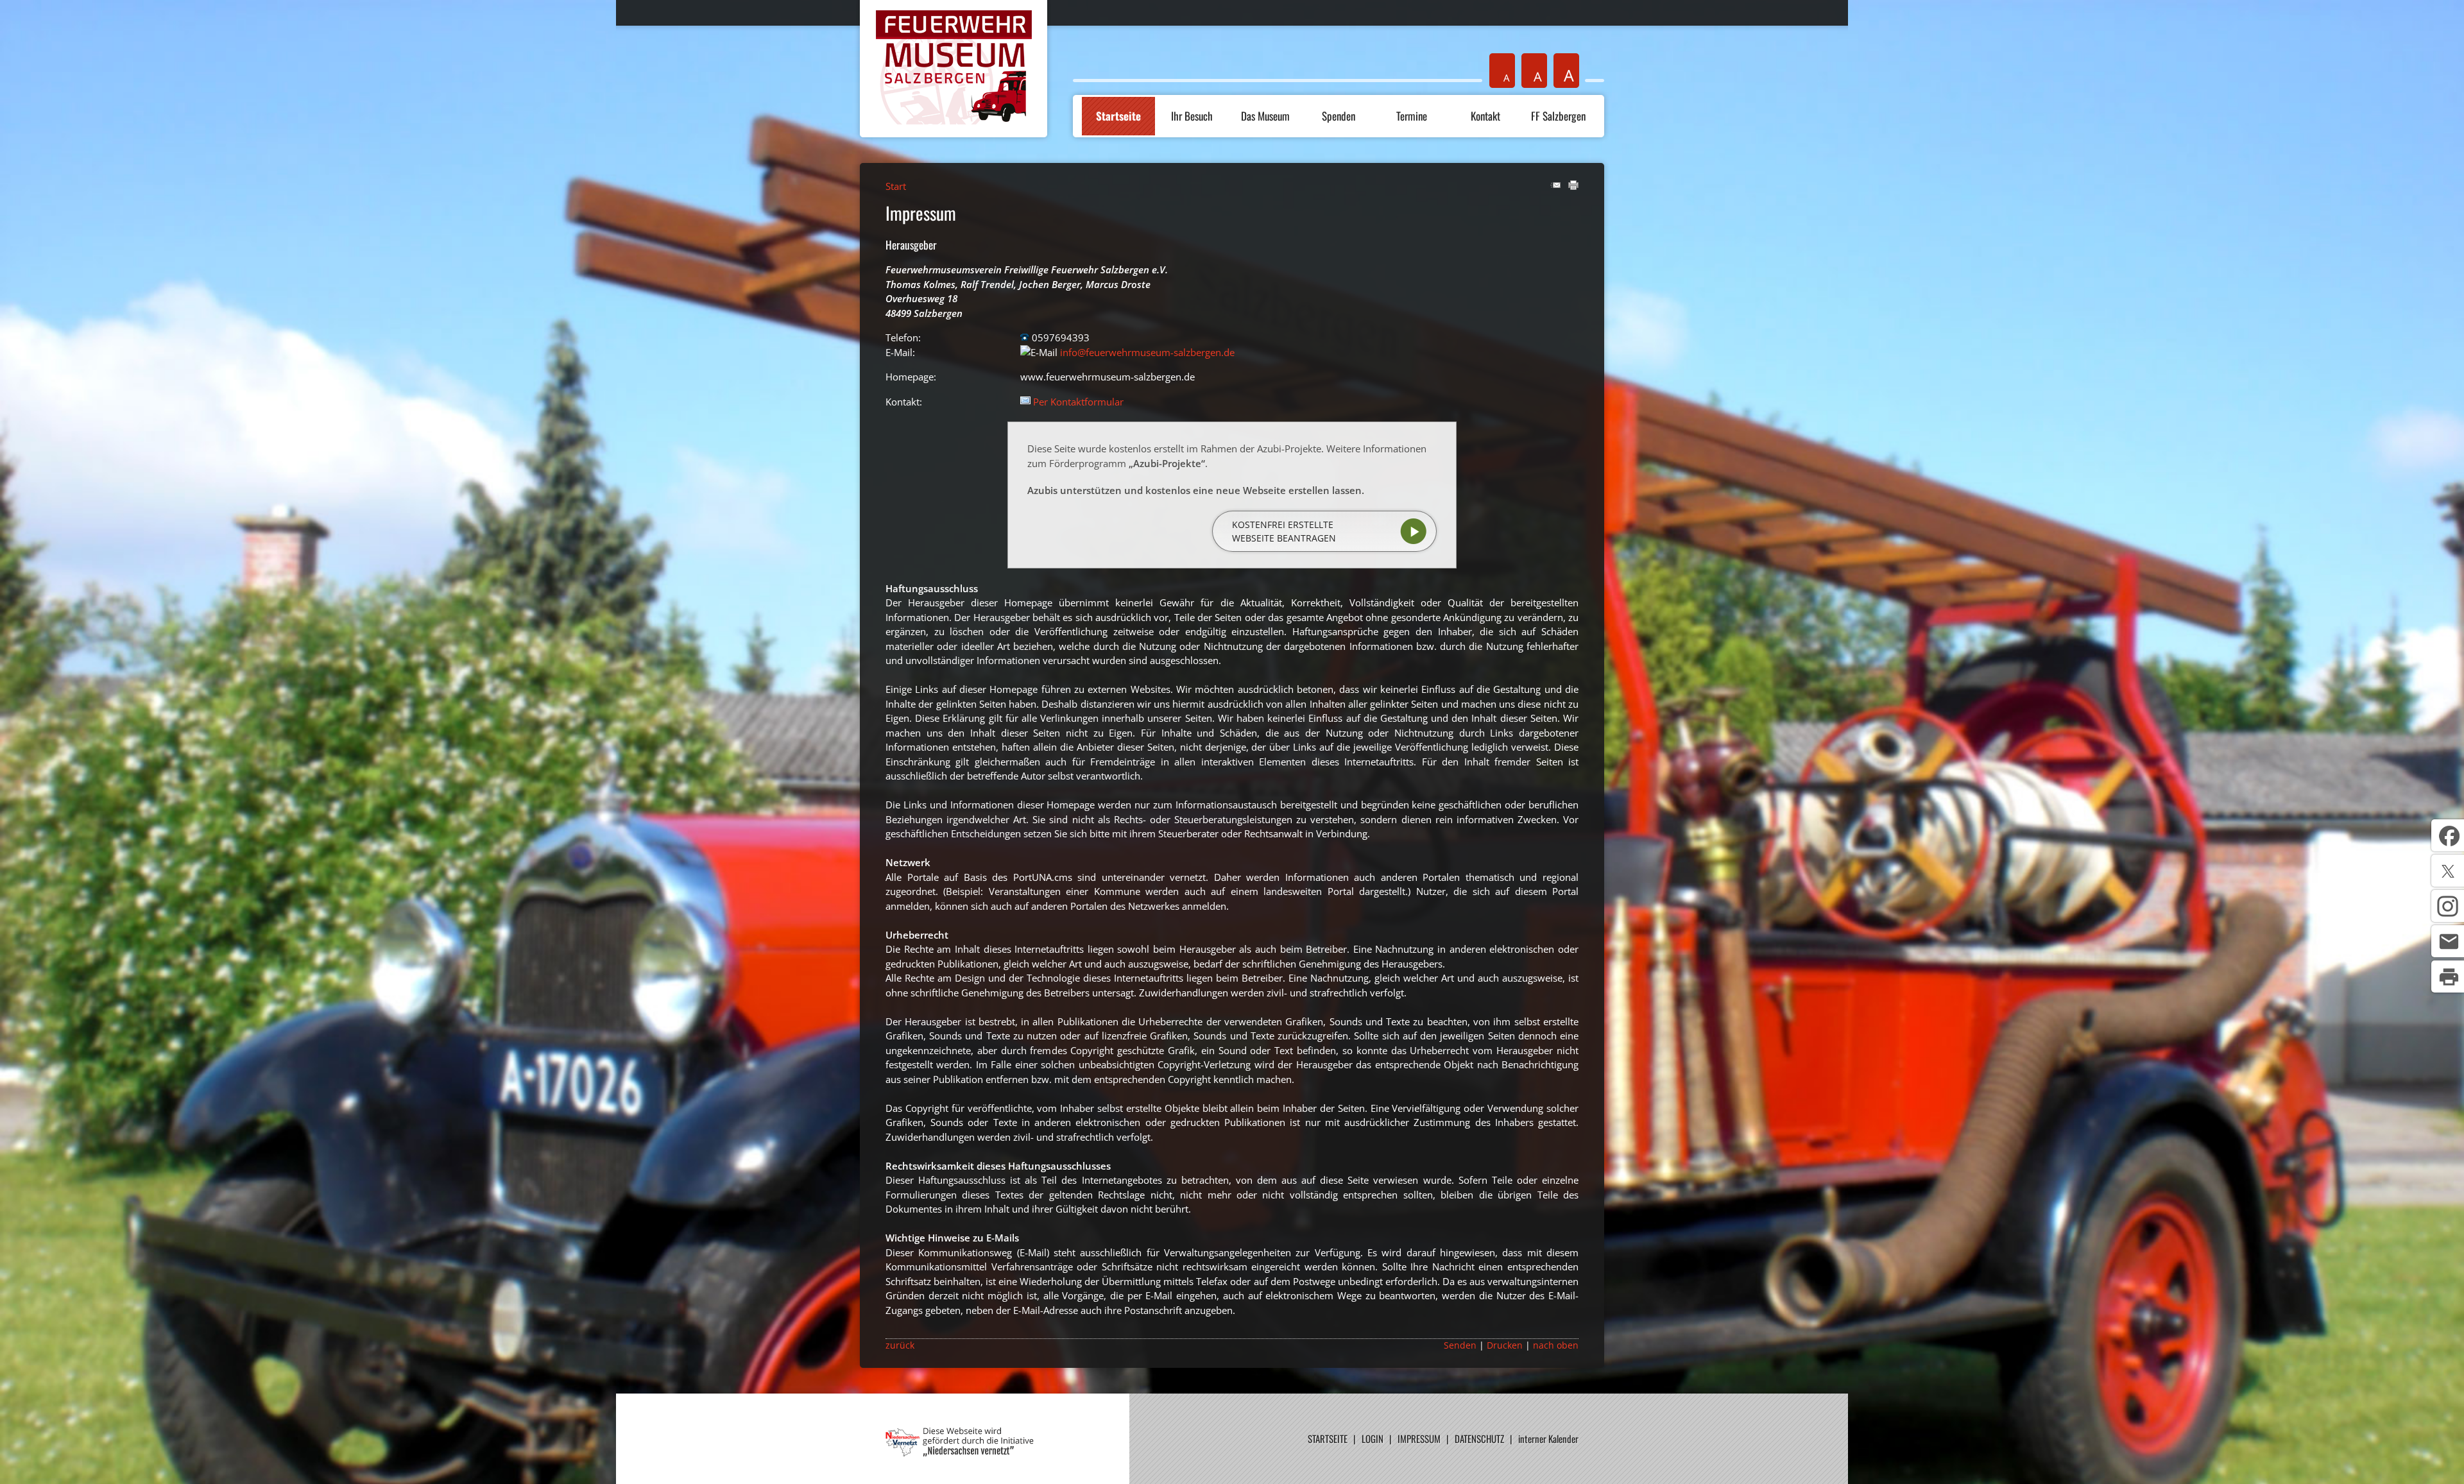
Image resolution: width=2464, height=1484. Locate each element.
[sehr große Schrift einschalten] (1566, 71)
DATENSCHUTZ (1479, 1438)
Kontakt (1485, 116)
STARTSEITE (1328, 1438)
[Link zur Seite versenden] (1555, 186)
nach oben (1556, 1345)
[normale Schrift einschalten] (1502, 71)
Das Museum (1265, 116)
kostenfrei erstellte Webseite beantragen (1284, 531)
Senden (1460, 1345)
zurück (900, 1345)
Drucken (1505, 1345)
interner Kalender (1548, 1438)
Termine (1412, 116)
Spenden (1339, 116)
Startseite (1118, 116)
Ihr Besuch (1192, 116)
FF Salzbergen (1558, 116)
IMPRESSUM (1419, 1438)
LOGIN (1373, 1438)
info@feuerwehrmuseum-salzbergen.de (1147, 352)
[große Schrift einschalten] (1534, 71)
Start (896, 186)
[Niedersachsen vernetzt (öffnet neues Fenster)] (960, 1453)
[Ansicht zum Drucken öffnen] (1573, 186)
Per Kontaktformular (1078, 402)
